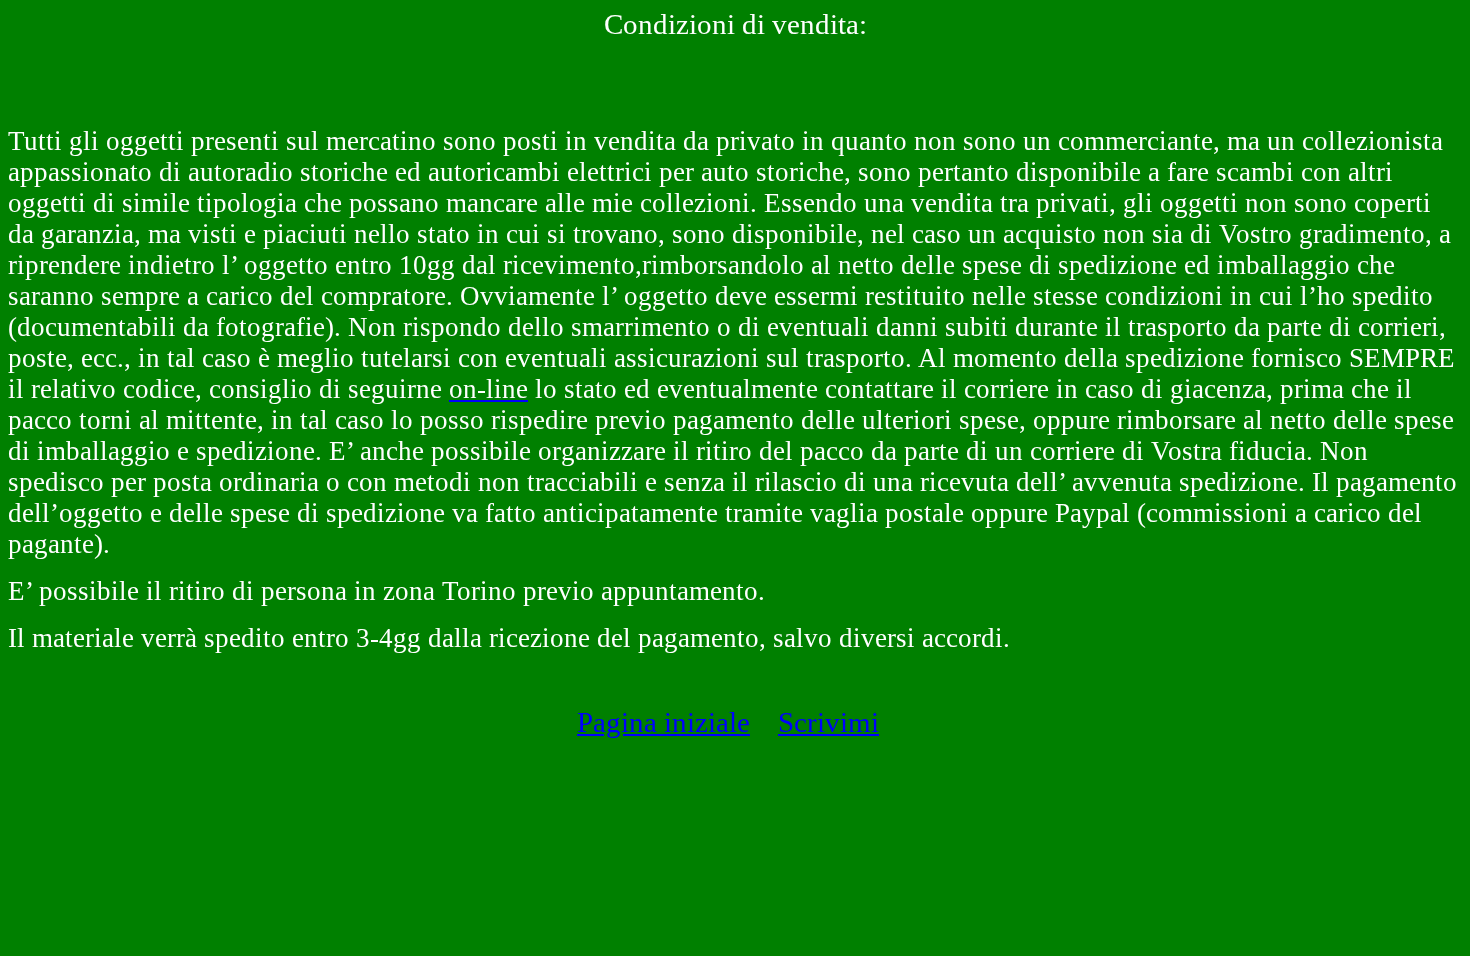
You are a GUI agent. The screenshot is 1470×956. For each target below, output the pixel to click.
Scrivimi (828, 722)
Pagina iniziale (663, 722)
